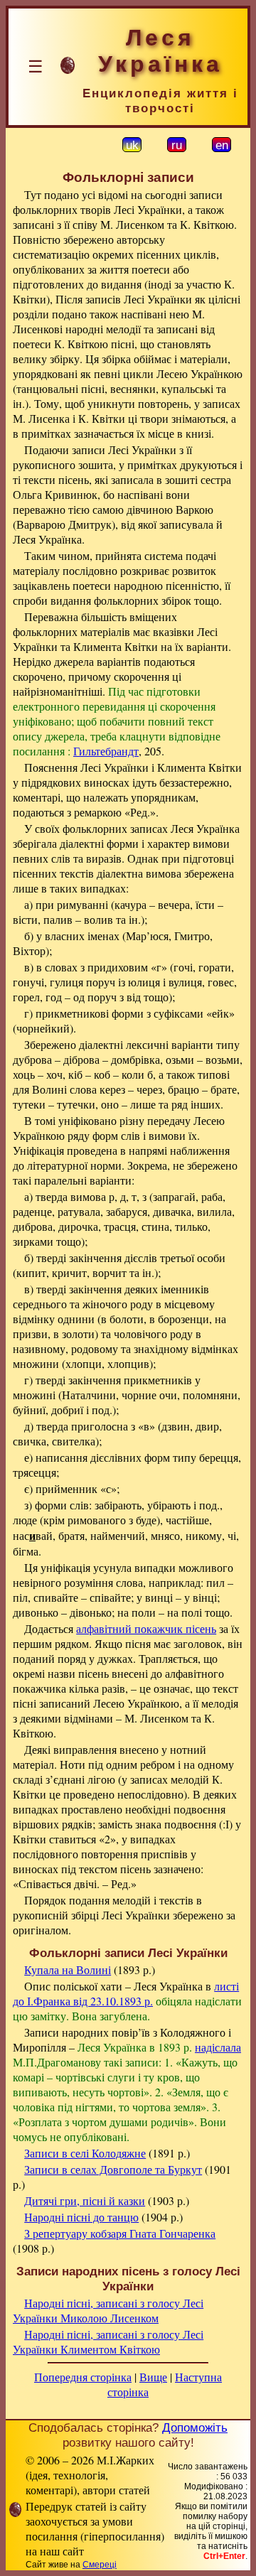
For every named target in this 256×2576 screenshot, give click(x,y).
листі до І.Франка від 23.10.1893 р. (126, 1993)
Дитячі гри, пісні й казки (85, 2200)
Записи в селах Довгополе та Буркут (113, 2169)
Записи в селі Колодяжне (85, 2153)
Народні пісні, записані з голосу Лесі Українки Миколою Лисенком (108, 2310)
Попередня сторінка (83, 2377)
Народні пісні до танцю (81, 2217)
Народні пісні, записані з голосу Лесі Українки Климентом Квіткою (108, 2341)
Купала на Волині (68, 1969)
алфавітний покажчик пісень (146, 1628)
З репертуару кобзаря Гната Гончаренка (120, 2233)
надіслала (218, 2047)
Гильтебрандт (106, 751)
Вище (153, 2377)
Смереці (100, 2565)
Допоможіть (195, 2427)
